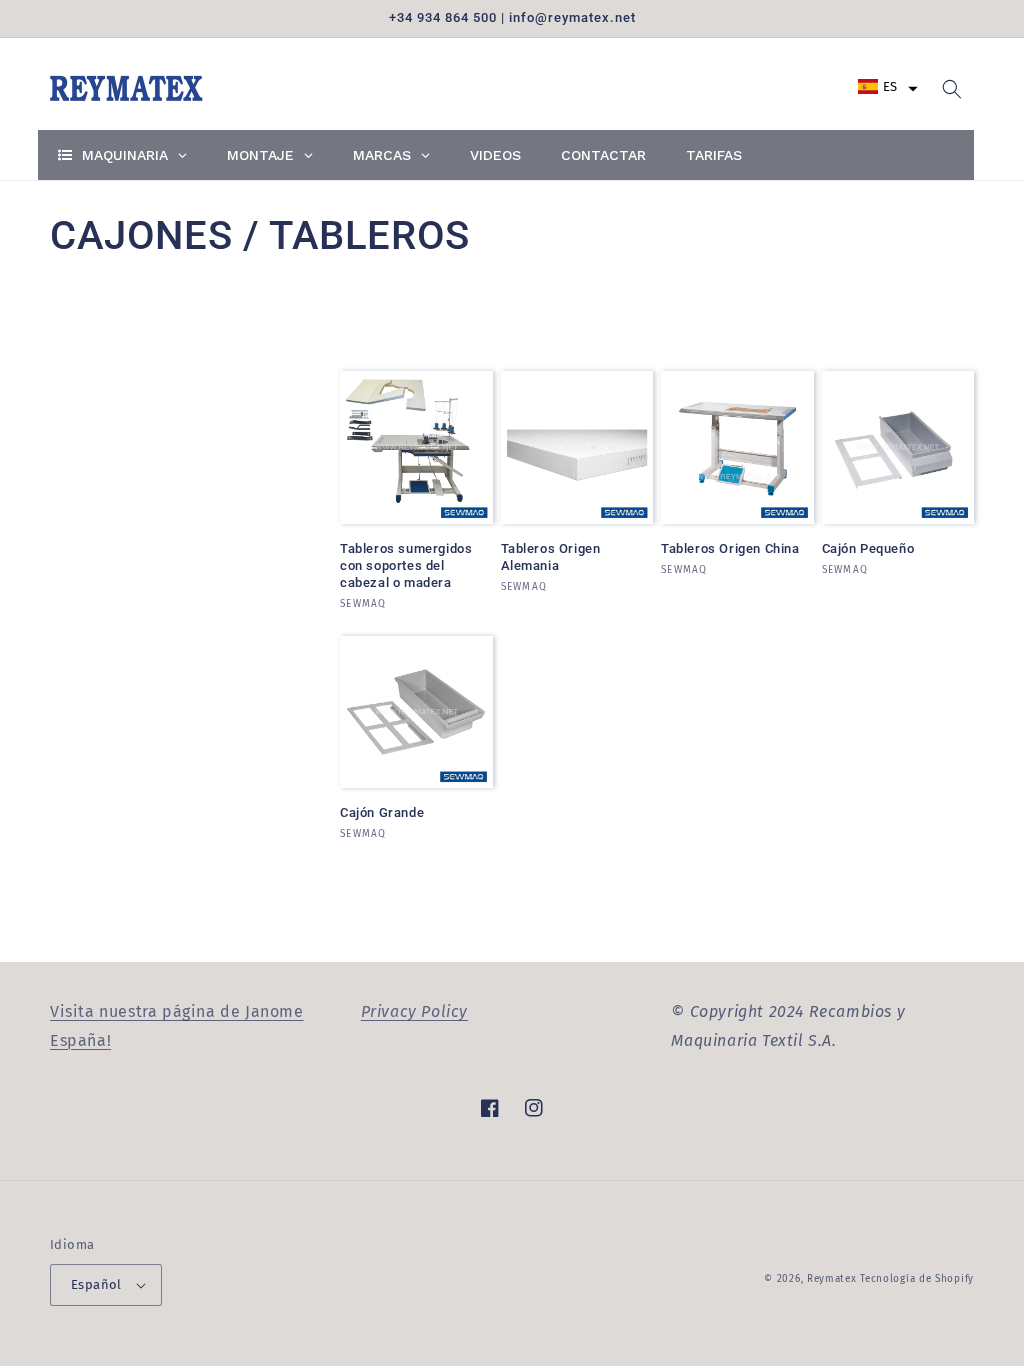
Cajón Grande (382, 812)
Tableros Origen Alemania (551, 557)
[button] (888, 86)
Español (96, 1284)
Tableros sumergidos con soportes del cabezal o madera (406, 565)
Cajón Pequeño (868, 548)
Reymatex (832, 1279)
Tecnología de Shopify (917, 1279)
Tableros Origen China (730, 548)
